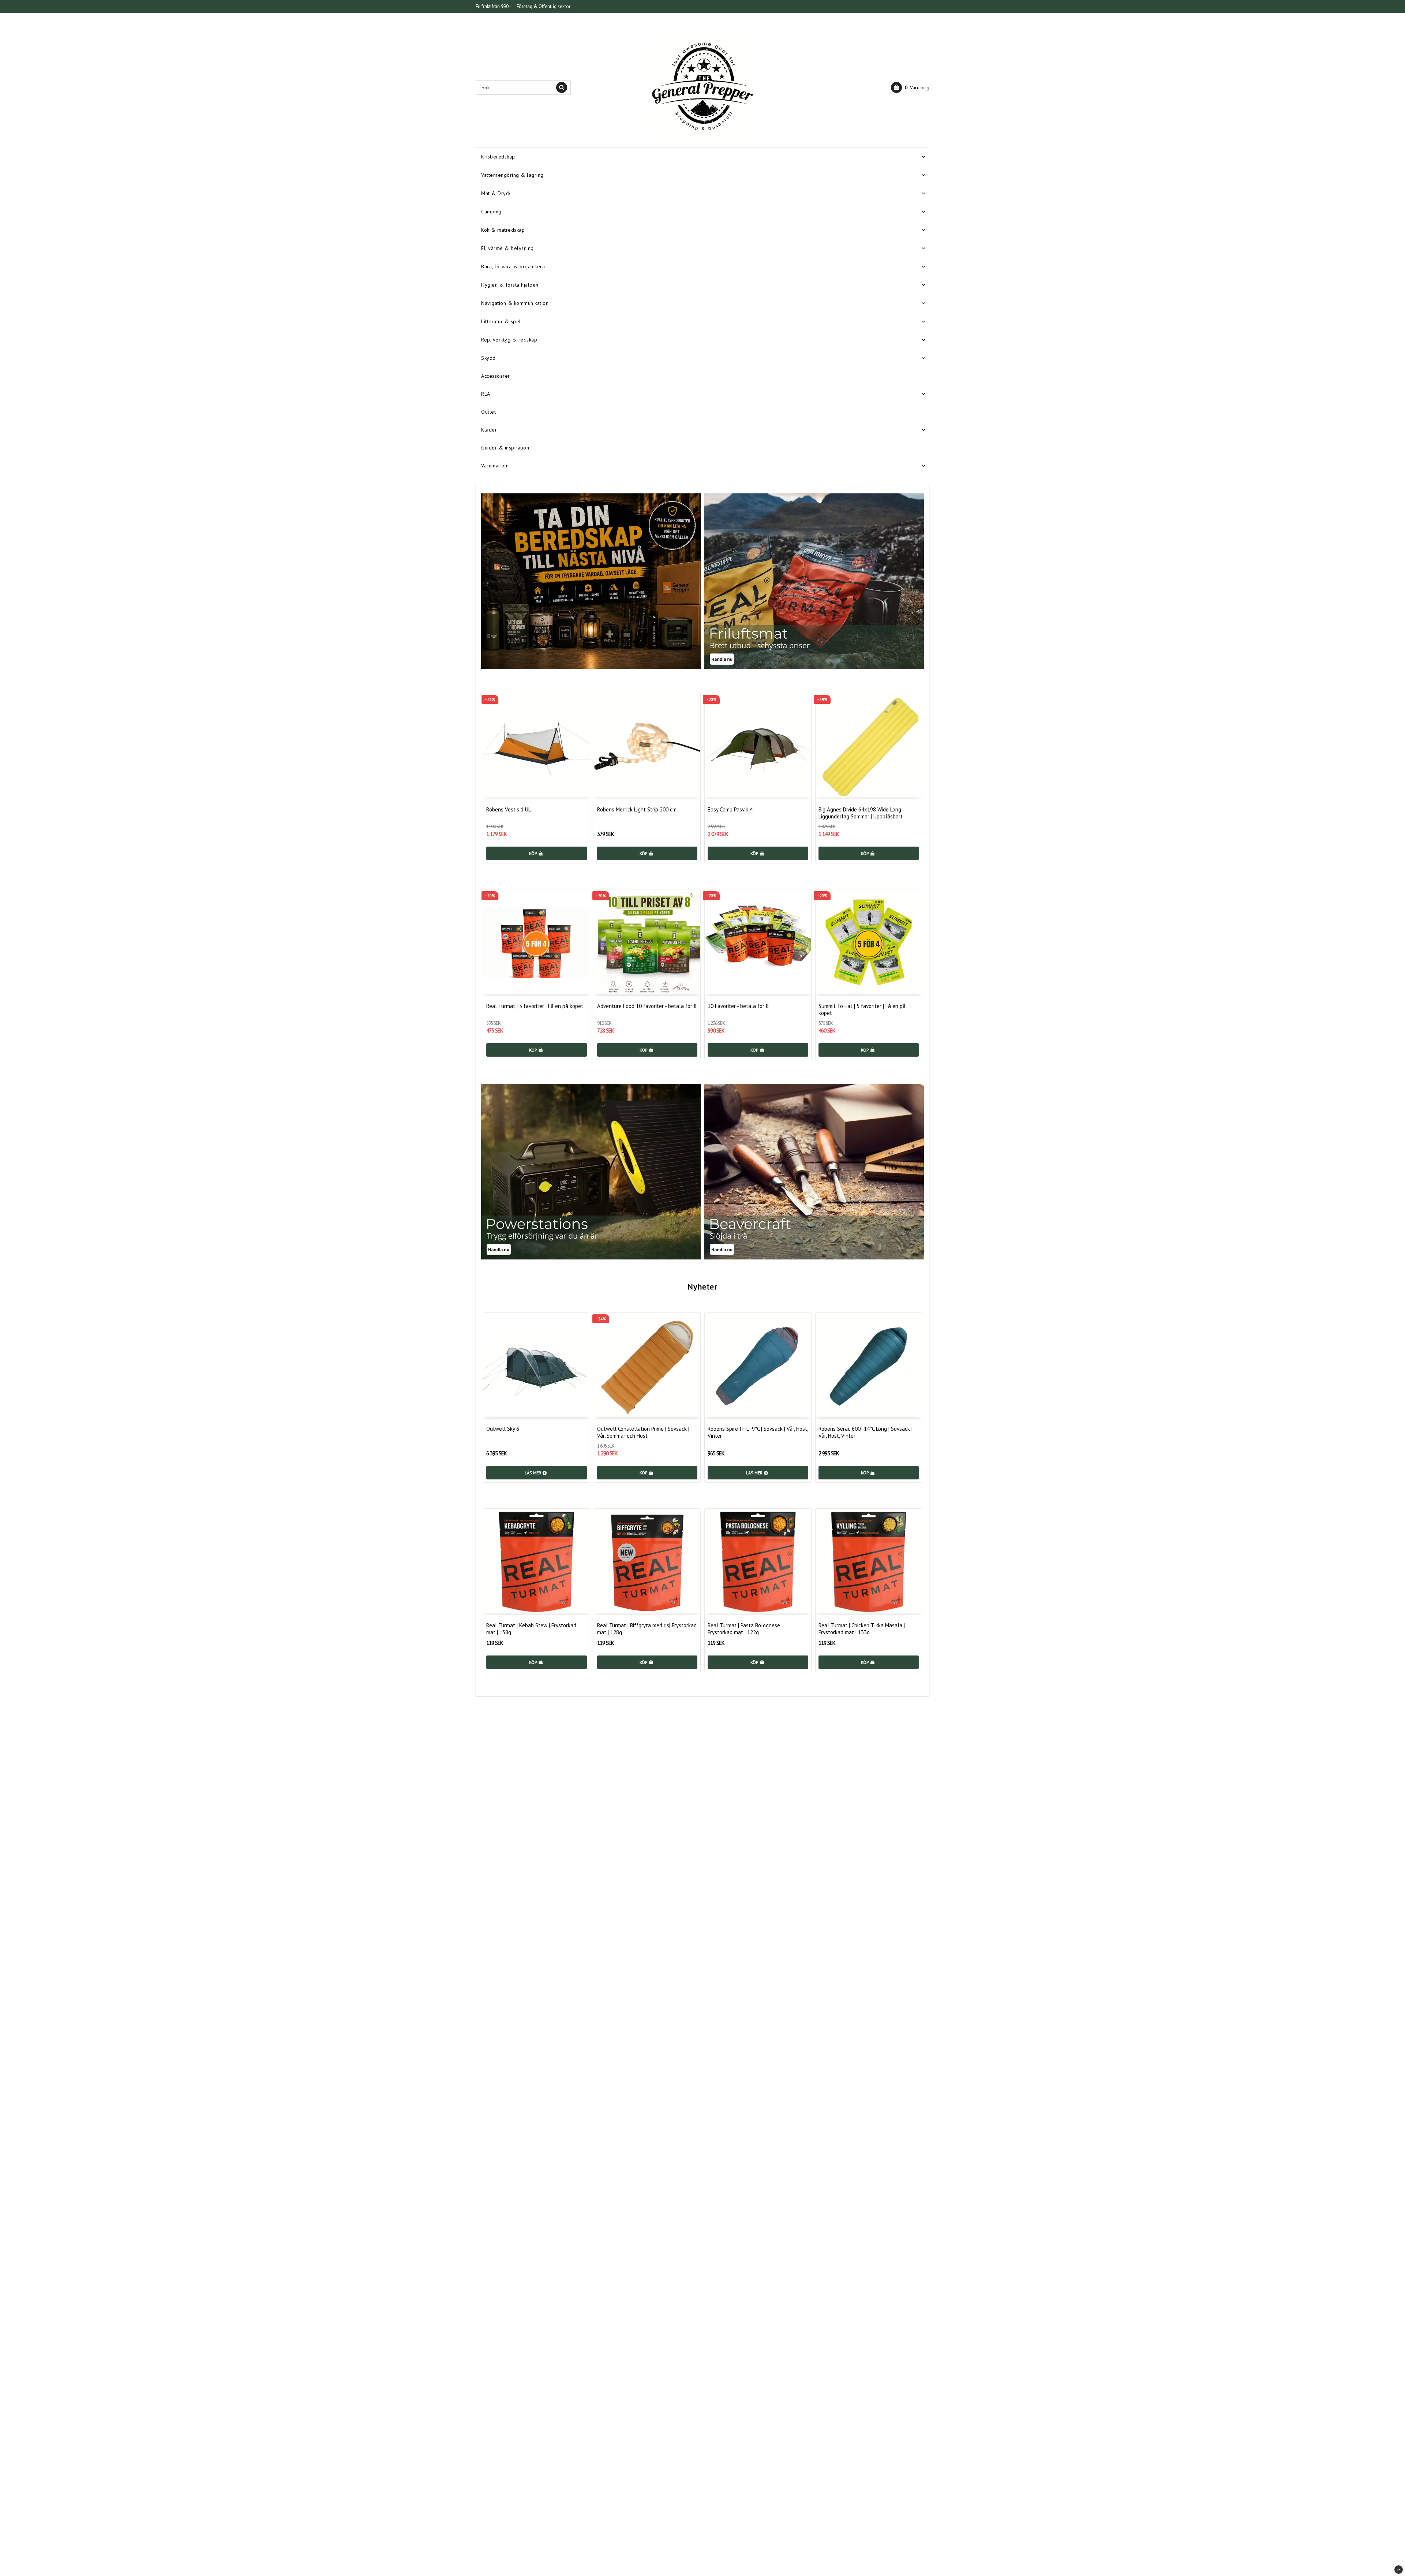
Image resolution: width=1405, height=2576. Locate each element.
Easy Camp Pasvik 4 (730, 809)
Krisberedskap (498, 157)
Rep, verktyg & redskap (509, 340)
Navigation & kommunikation (515, 303)
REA (486, 394)
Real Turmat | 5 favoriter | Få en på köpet (535, 1006)
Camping (491, 212)
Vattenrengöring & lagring (512, 175)
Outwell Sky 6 (503, 1429)
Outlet (488, 412)
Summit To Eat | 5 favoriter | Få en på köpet (862, 1009)
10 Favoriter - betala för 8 (738, 1006)
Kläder (489, 430)
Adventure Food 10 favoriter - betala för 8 (647, 1006)
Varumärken (495, 466)
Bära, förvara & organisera (513, 266)
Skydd (488, 358)
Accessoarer (496, 376)
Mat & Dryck (496, 193)
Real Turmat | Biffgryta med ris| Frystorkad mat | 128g (647, 1629)
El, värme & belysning (507, 248)
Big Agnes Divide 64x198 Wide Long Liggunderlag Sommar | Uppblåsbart (861, 813)
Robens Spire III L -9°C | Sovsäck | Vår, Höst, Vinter (758, 1432)
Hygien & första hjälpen (510, 285)
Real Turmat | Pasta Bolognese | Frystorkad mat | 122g (745, 1629)
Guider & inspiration (505, 448)
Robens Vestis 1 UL (509, 809)
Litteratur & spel (501, 321)
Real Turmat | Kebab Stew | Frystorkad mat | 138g (531, 1629)
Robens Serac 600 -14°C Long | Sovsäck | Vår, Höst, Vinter (866, 1432)
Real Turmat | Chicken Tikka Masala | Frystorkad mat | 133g (862, 1629)
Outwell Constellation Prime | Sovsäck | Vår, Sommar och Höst (643, 1432)
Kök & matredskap (503, 230)
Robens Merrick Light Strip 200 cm (637, 809)
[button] (910, 87)
